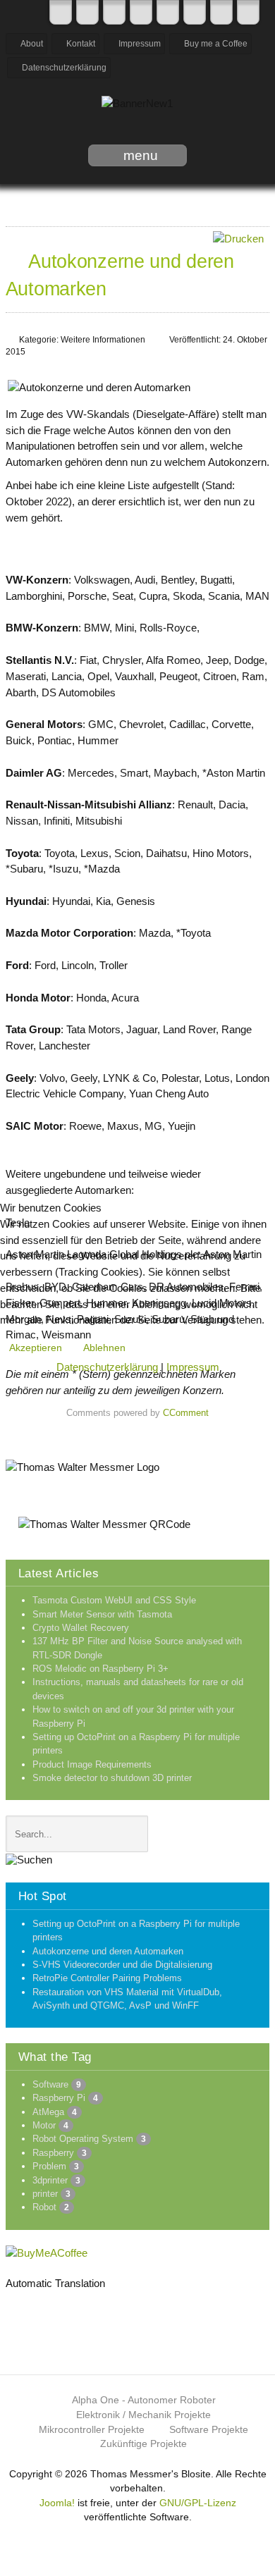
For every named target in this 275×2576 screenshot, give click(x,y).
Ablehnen (104, 1348)
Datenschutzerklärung (107, 1367)
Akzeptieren (36, 1348)
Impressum (193, 1367)
